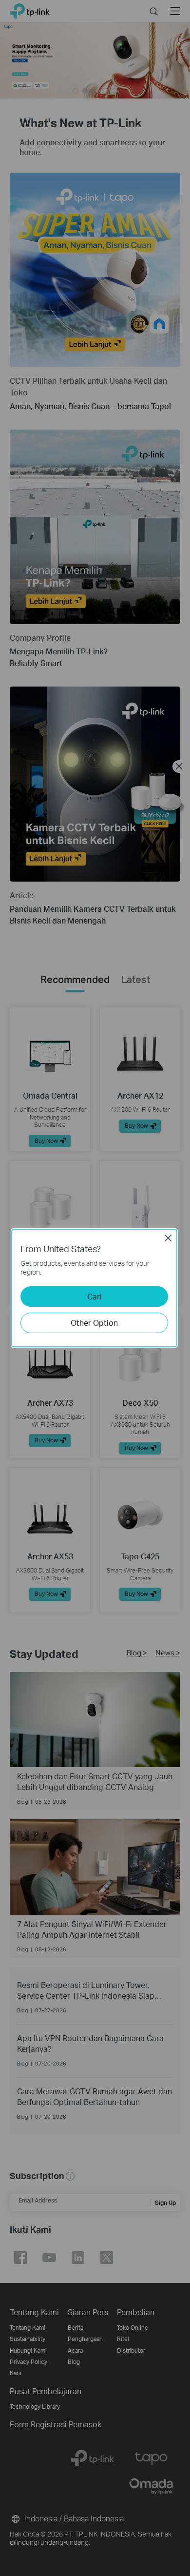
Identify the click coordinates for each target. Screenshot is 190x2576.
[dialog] (95, 1288)
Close (168, 1238)
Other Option (94, 1323)
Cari (95, 1296)
